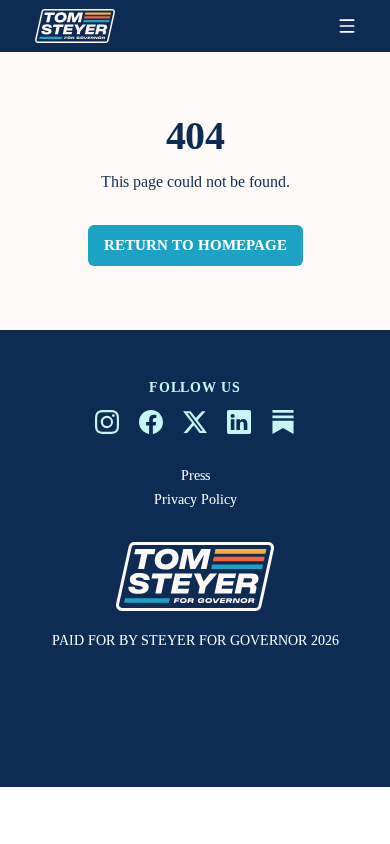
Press (195, 475)
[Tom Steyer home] (75, 26)
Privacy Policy (195, 499)
